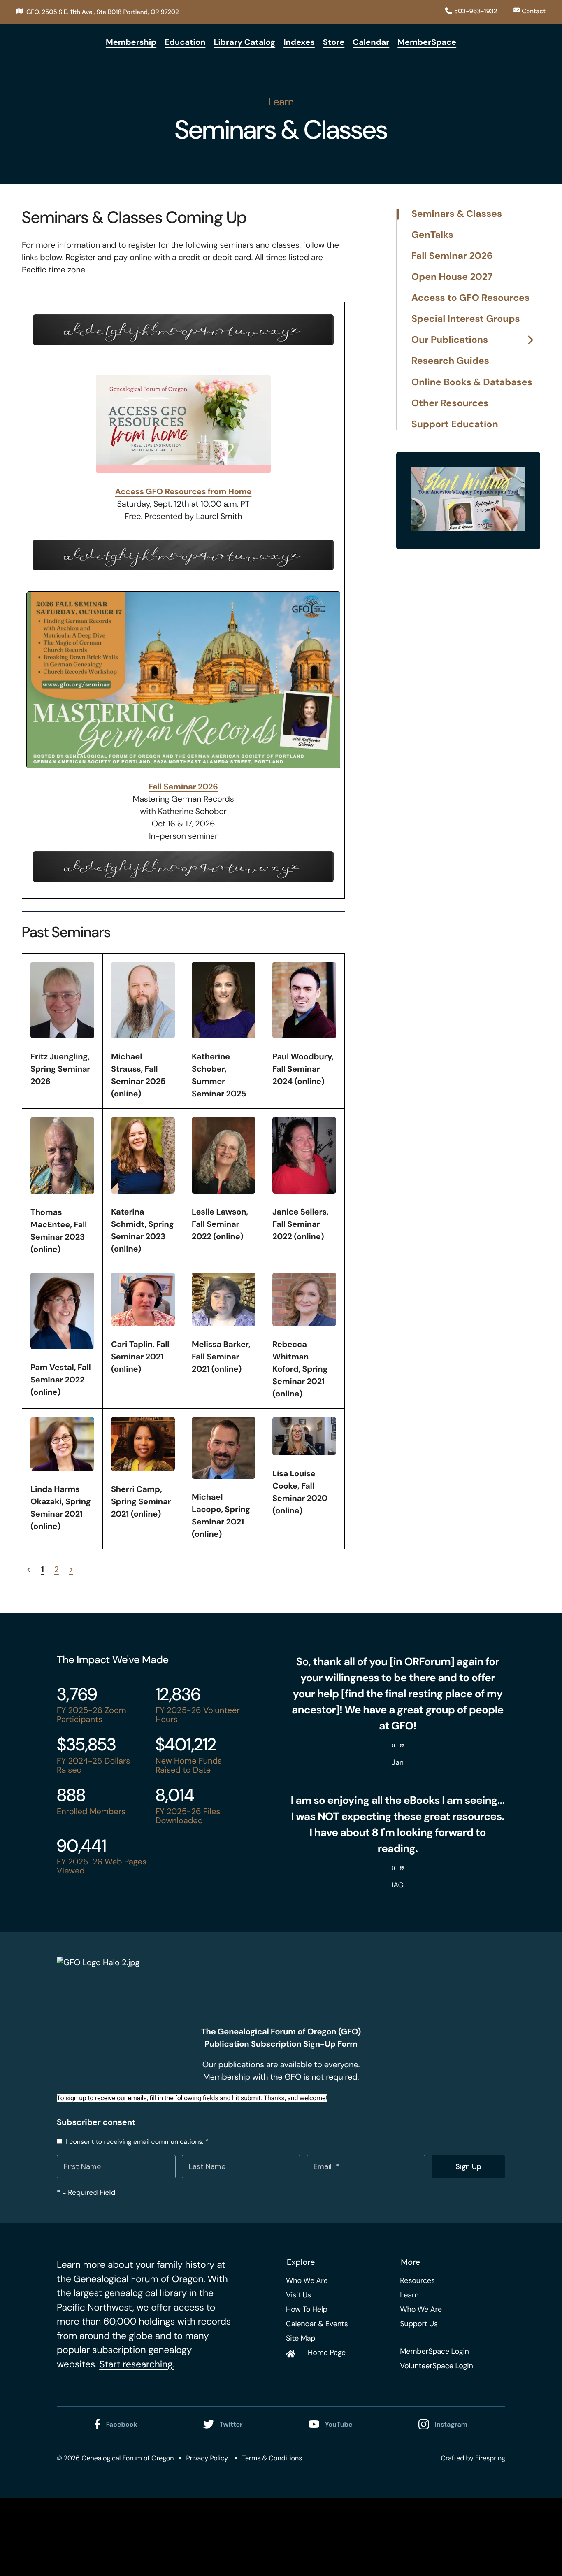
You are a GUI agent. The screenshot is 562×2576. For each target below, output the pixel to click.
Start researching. (137, 2364)
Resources (417, 2280)
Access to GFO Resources (470, 298)
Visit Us (298, 2295)
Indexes (299, 42)
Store (334, 42)
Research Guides (450, 361)
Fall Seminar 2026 (183, 787)
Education (185, 42)
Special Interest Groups (466, 319)
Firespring (490, 2458)
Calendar (371, 42)
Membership (131, 42)
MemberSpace (427, 42)
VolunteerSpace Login (436, 2366)
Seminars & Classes (457, 214)
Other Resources (450, 404)
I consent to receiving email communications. (136, 2142)
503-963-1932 (476, 11)
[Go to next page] (71, 1570)
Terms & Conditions (272, 2458)
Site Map (301, 2338)
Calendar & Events (317, 2324)
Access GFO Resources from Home (183, 492)
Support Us (419, 2324)
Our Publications (450, 340)
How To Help (307, 2309)
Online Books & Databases (472, 383)
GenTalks (432, 235)
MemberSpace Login (434, 2351)
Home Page (327, 2353)
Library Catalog (244, 42)
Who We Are (307, 2280)
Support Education (455, 424)
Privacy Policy (207, 2458)
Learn (409, 2295)
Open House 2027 (452, 277)
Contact (534, 11)
